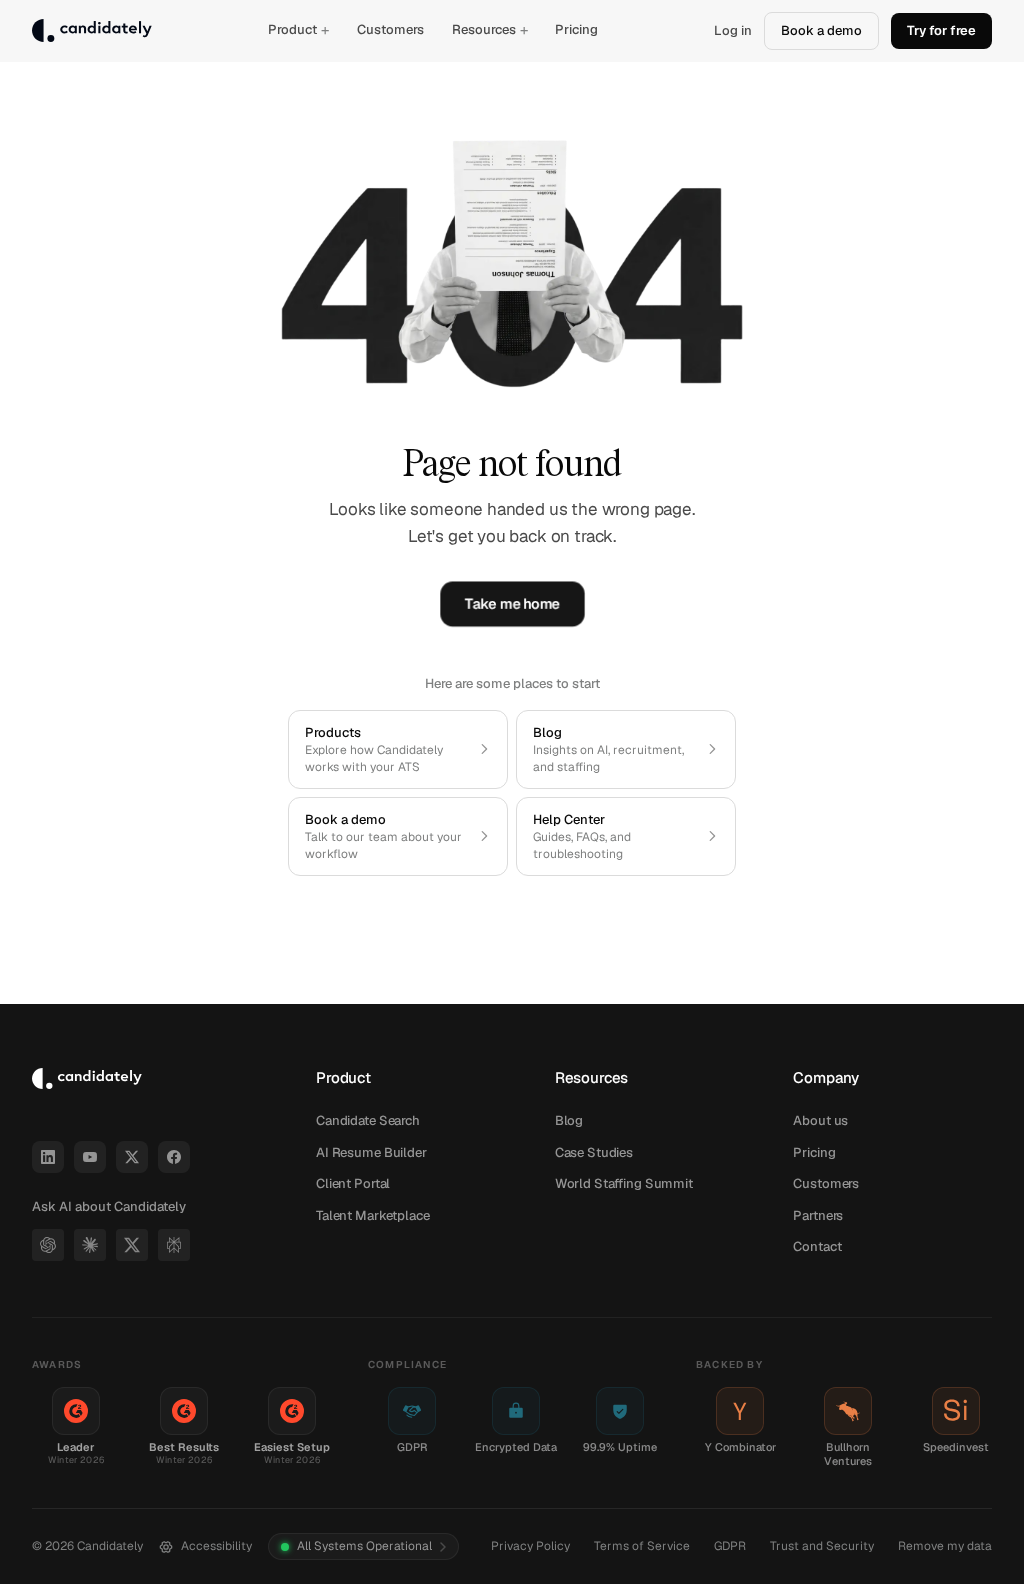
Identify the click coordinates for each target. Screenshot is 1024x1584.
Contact (817, 1246)
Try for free (941, 30)
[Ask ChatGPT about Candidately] (48, 1245)
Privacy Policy (530, 1546)
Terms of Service (642, 1546)
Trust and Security (822, 1546)
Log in (733, 30)
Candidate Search (368, 1120)
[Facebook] (174, 1157)
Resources (490, 29)
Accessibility (216, 1546)
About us (820, 1120)
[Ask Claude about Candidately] (90, 1245)
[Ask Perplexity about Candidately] (174, 1245)
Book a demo (821, 30)
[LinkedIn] (48, 1157)
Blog (569, 1120)
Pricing (576, 29)
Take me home (512, 604)
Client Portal (353, 1183)
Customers (390, 29)
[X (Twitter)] (132, 1157)
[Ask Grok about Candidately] (132, 1245)
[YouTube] (90, 1157)
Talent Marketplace (373, 1215)
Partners (818, 1215)
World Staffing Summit (624, 1183)
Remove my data (945, 1546)
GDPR (730, 1546)
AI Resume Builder (371, 1152)
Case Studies (594, 1152)
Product (298, 29)
